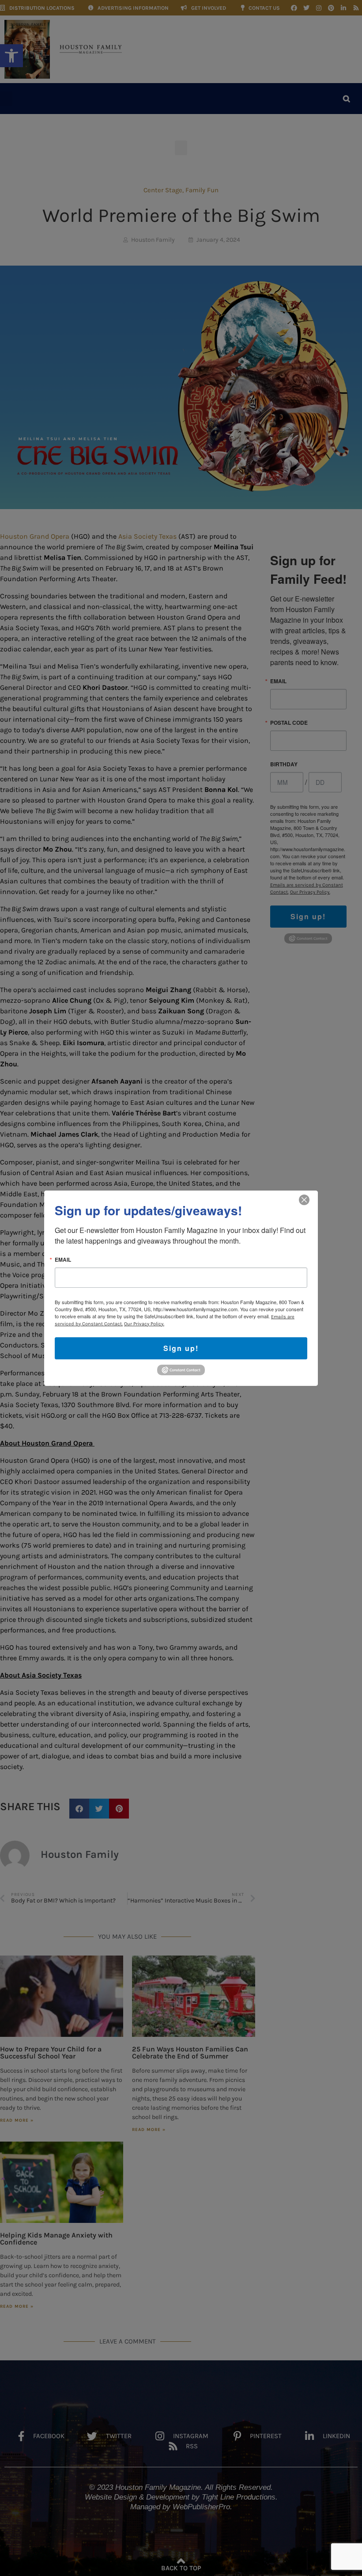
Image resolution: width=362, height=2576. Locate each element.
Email (63, 1259)
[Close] (304, 1199)
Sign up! (181, 1348)
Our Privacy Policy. (144, 1323)
